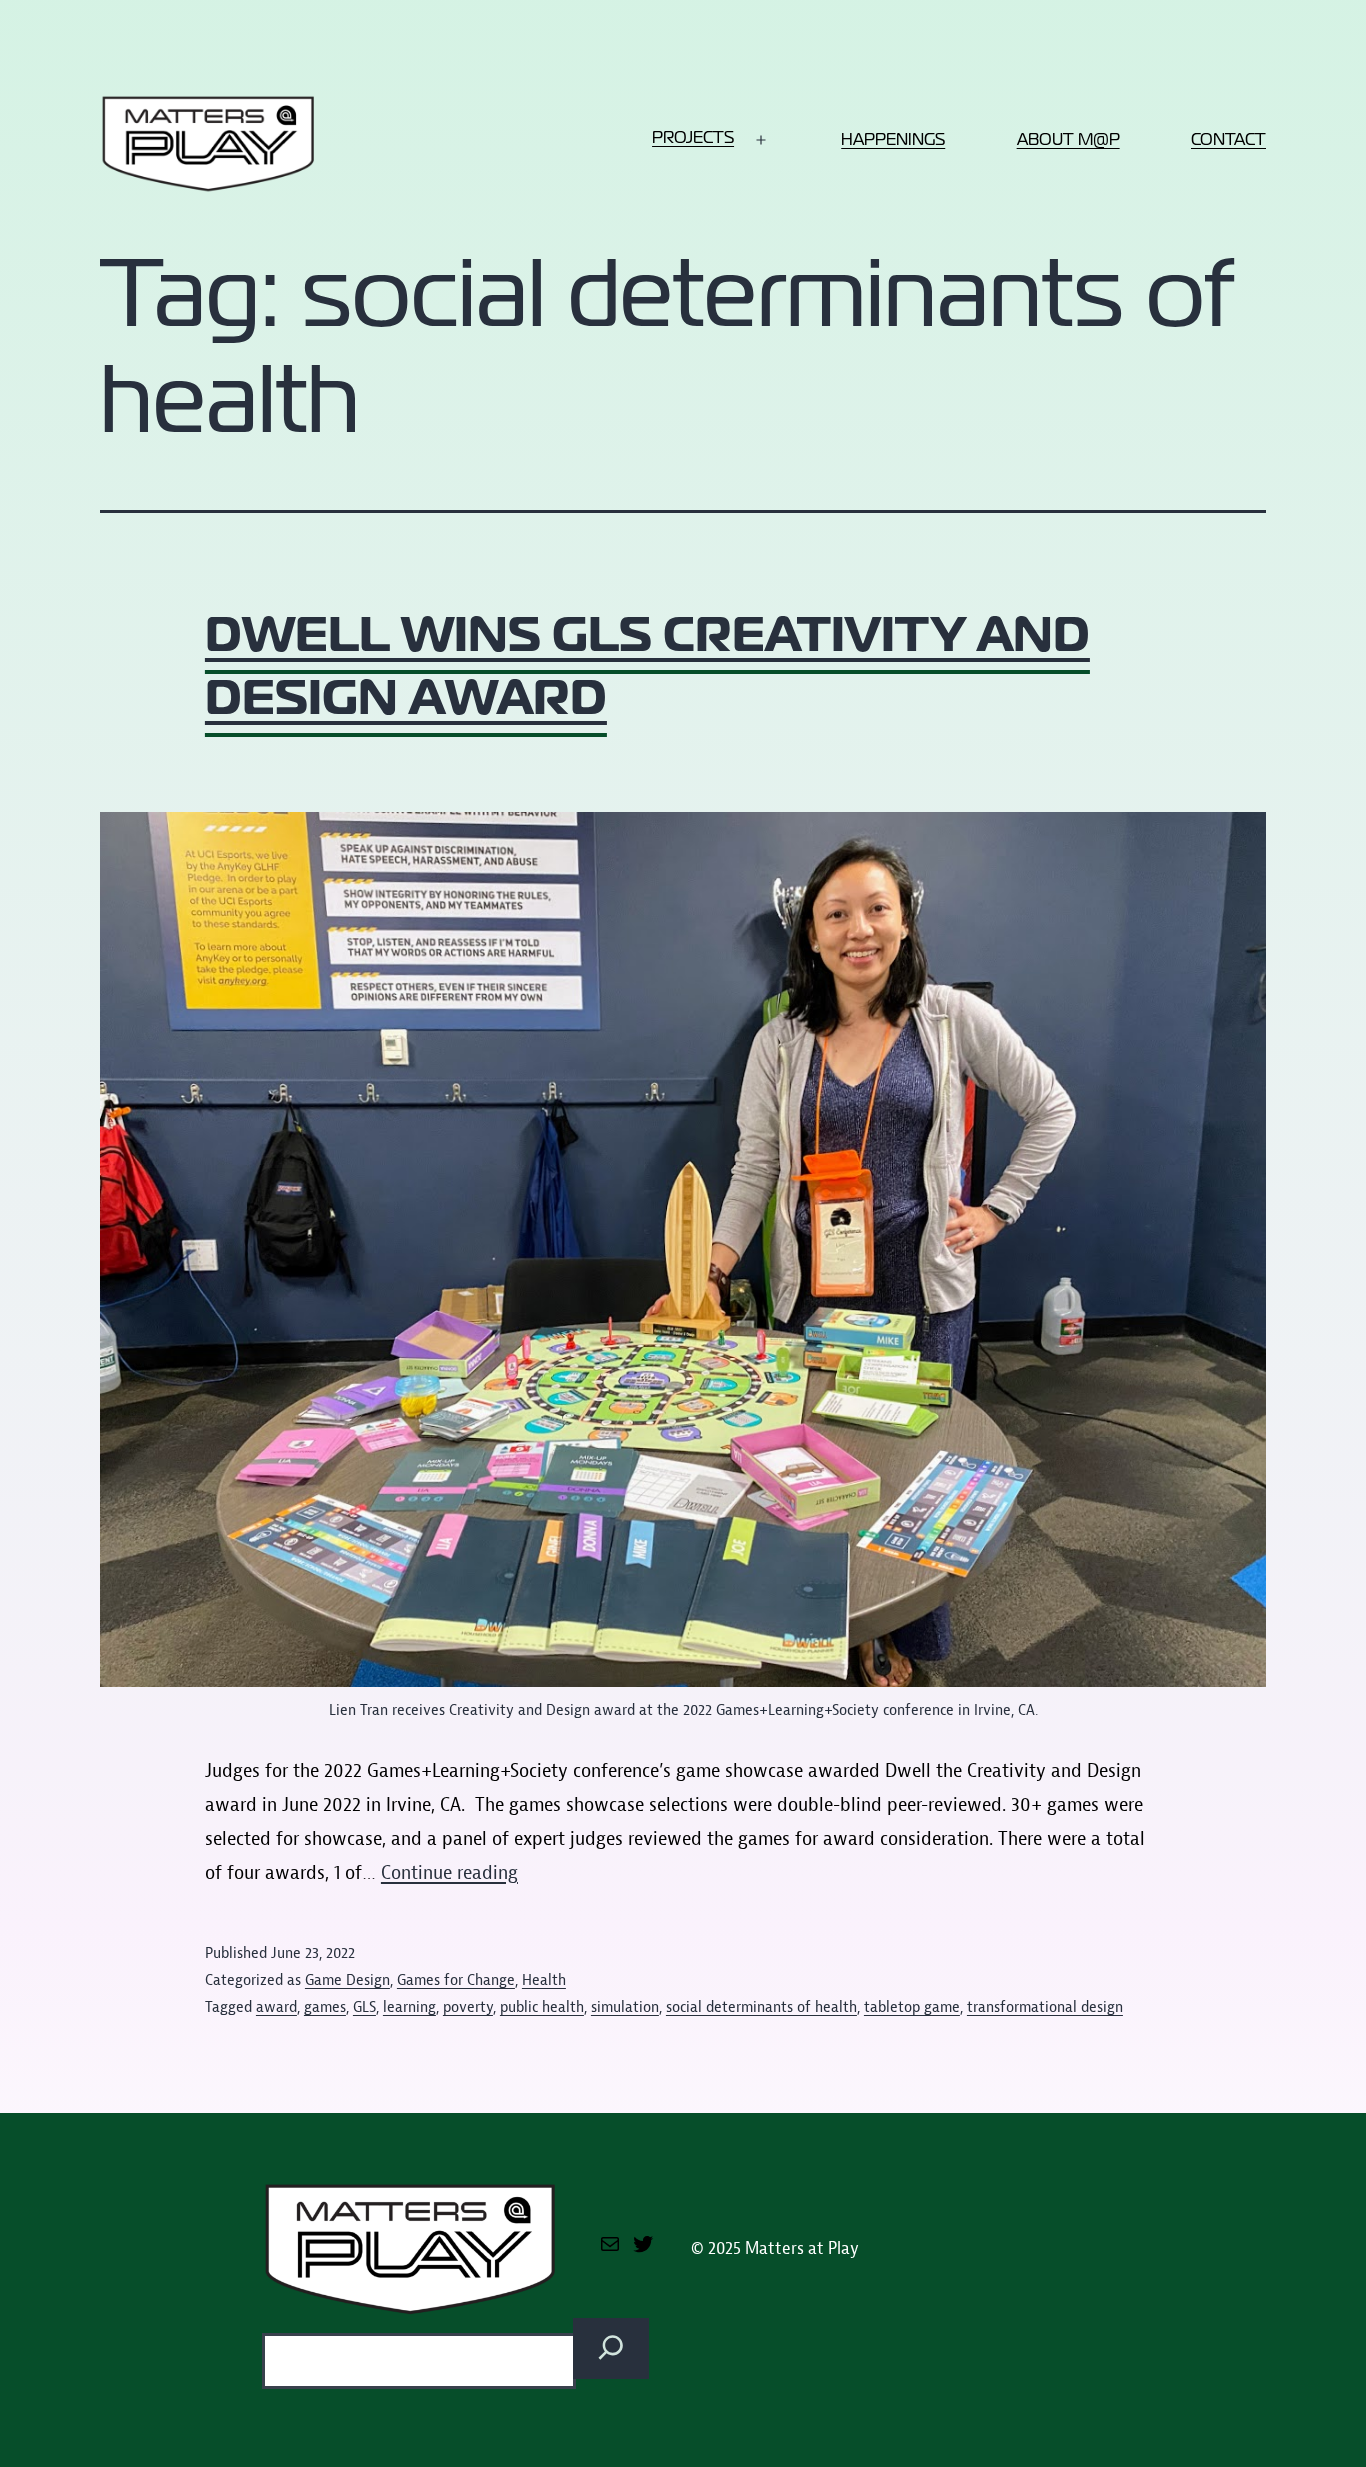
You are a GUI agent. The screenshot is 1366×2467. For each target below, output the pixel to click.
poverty (468, 2007)
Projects (693, 137)
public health (542, 2007)
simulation (625, 2007)
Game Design (347, 1980)
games (325, 2007)
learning (409, 2007)
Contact (1228, 139)
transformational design (1045, 2007)
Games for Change (456, 1980)
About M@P (1068, 139)
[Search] (611, 2348)
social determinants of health (761, 2007)
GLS (364, 2007)
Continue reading (449, 1872)
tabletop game (912, 2007)
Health (544, 1980)
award (276, 2007)
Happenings (893, 139)
